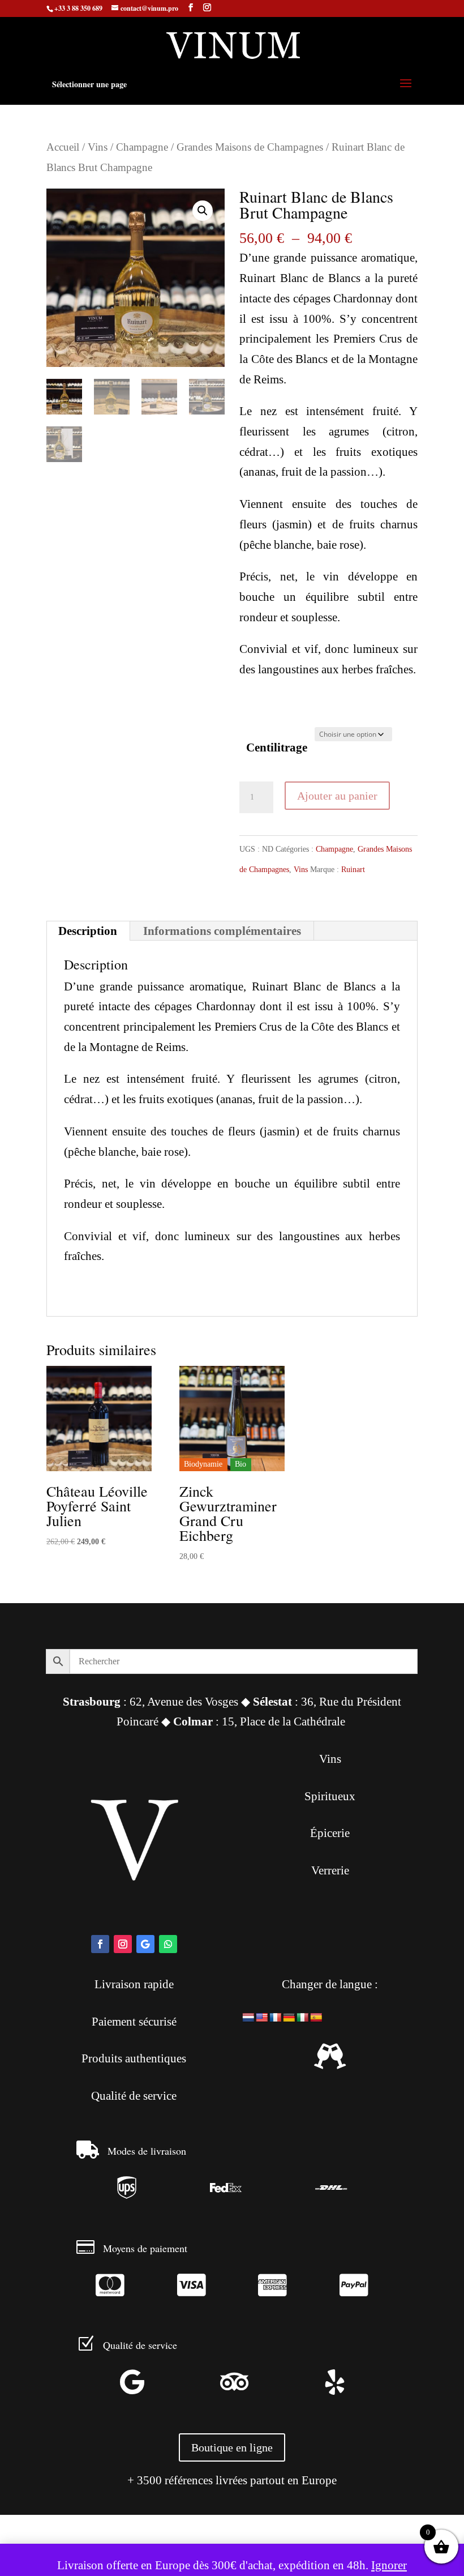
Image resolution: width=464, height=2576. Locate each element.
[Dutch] (248, 2018)
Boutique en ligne (232, 2447)
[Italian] (303, 2018)
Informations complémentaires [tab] (222, 931)
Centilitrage (277, 747)
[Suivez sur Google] (145, 1944)
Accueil (63, 147)
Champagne (142, 147)
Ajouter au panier (337, 796)
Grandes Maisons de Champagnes (250, 147)
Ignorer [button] (389, 2565)
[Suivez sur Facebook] (100, 1944)
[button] (203, 211)
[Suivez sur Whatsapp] (168, 1944)
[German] (289, 2018)
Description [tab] (88, 931)
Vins (98, 147)
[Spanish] (316, 2018)
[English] (262, 2018)
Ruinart (353, 870)
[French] (276, 2018)
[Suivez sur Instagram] (123, 1944)
